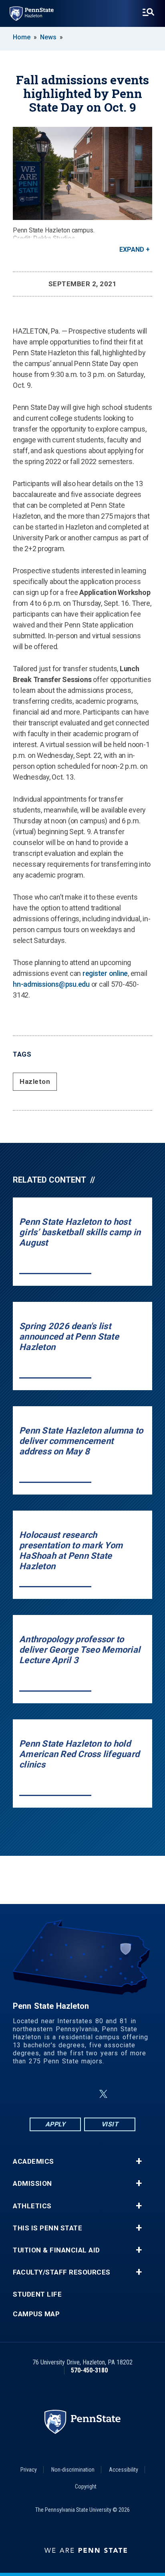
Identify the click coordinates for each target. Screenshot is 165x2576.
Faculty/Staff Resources (62, 2272)
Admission (32, 2184)
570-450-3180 (89, 2370)
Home (22, 37)
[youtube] (123, 2094)
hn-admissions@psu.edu (51, 984)
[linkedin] (84, 2094)
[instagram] (63, 2094)
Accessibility (124, 2470)
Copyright (86, 2486)
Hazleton (35, 1081)
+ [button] (139, 2161)
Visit (110, 2124)
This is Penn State (47, 2228)
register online (105, 973)
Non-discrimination (73, 2470)
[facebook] (42, 2094)
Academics (33, 2162)
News (48, 37)
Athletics (32, 2206)
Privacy (29, 2470)
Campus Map (36, 2314)
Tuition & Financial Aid (56, 2250)
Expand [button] (132, 249)
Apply (55, 2124)
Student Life (37, 2294)
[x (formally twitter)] (103, 2094)
